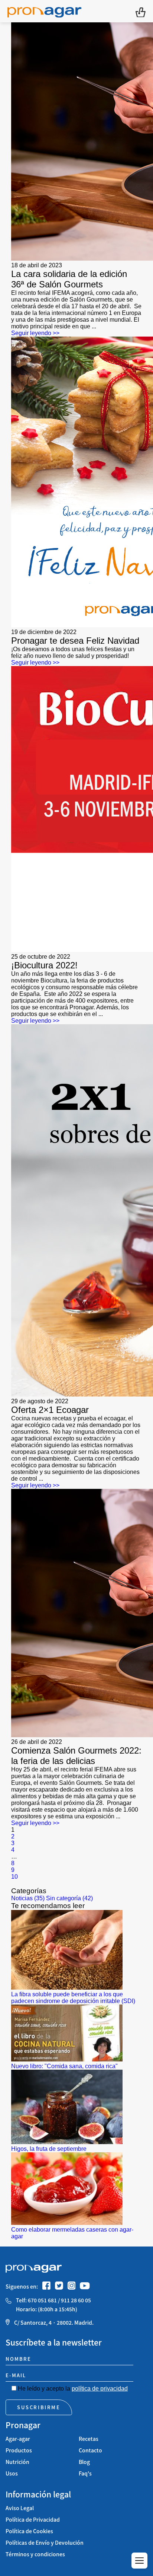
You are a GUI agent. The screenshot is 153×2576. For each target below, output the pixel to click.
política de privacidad (100, 2389)
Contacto (90, 2450)
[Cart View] (141, 11)
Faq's (85, 2473)
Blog (84, 2462)
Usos (12, 2473)
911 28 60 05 (76, 2300)
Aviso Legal (20, 2508)
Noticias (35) (28, 1898)
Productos (19, 2450)
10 (14, 1877)
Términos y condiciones (35, 2554)
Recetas (89, 2439)
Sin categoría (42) (69, 1898)
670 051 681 (42, 2300)
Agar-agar (18, 2439)
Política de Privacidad (33, 2520)
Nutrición (17, 2462)
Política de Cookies (29, 2531)
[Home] (44, 11)
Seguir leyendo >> (35, 333)
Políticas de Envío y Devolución (45, 2543)
